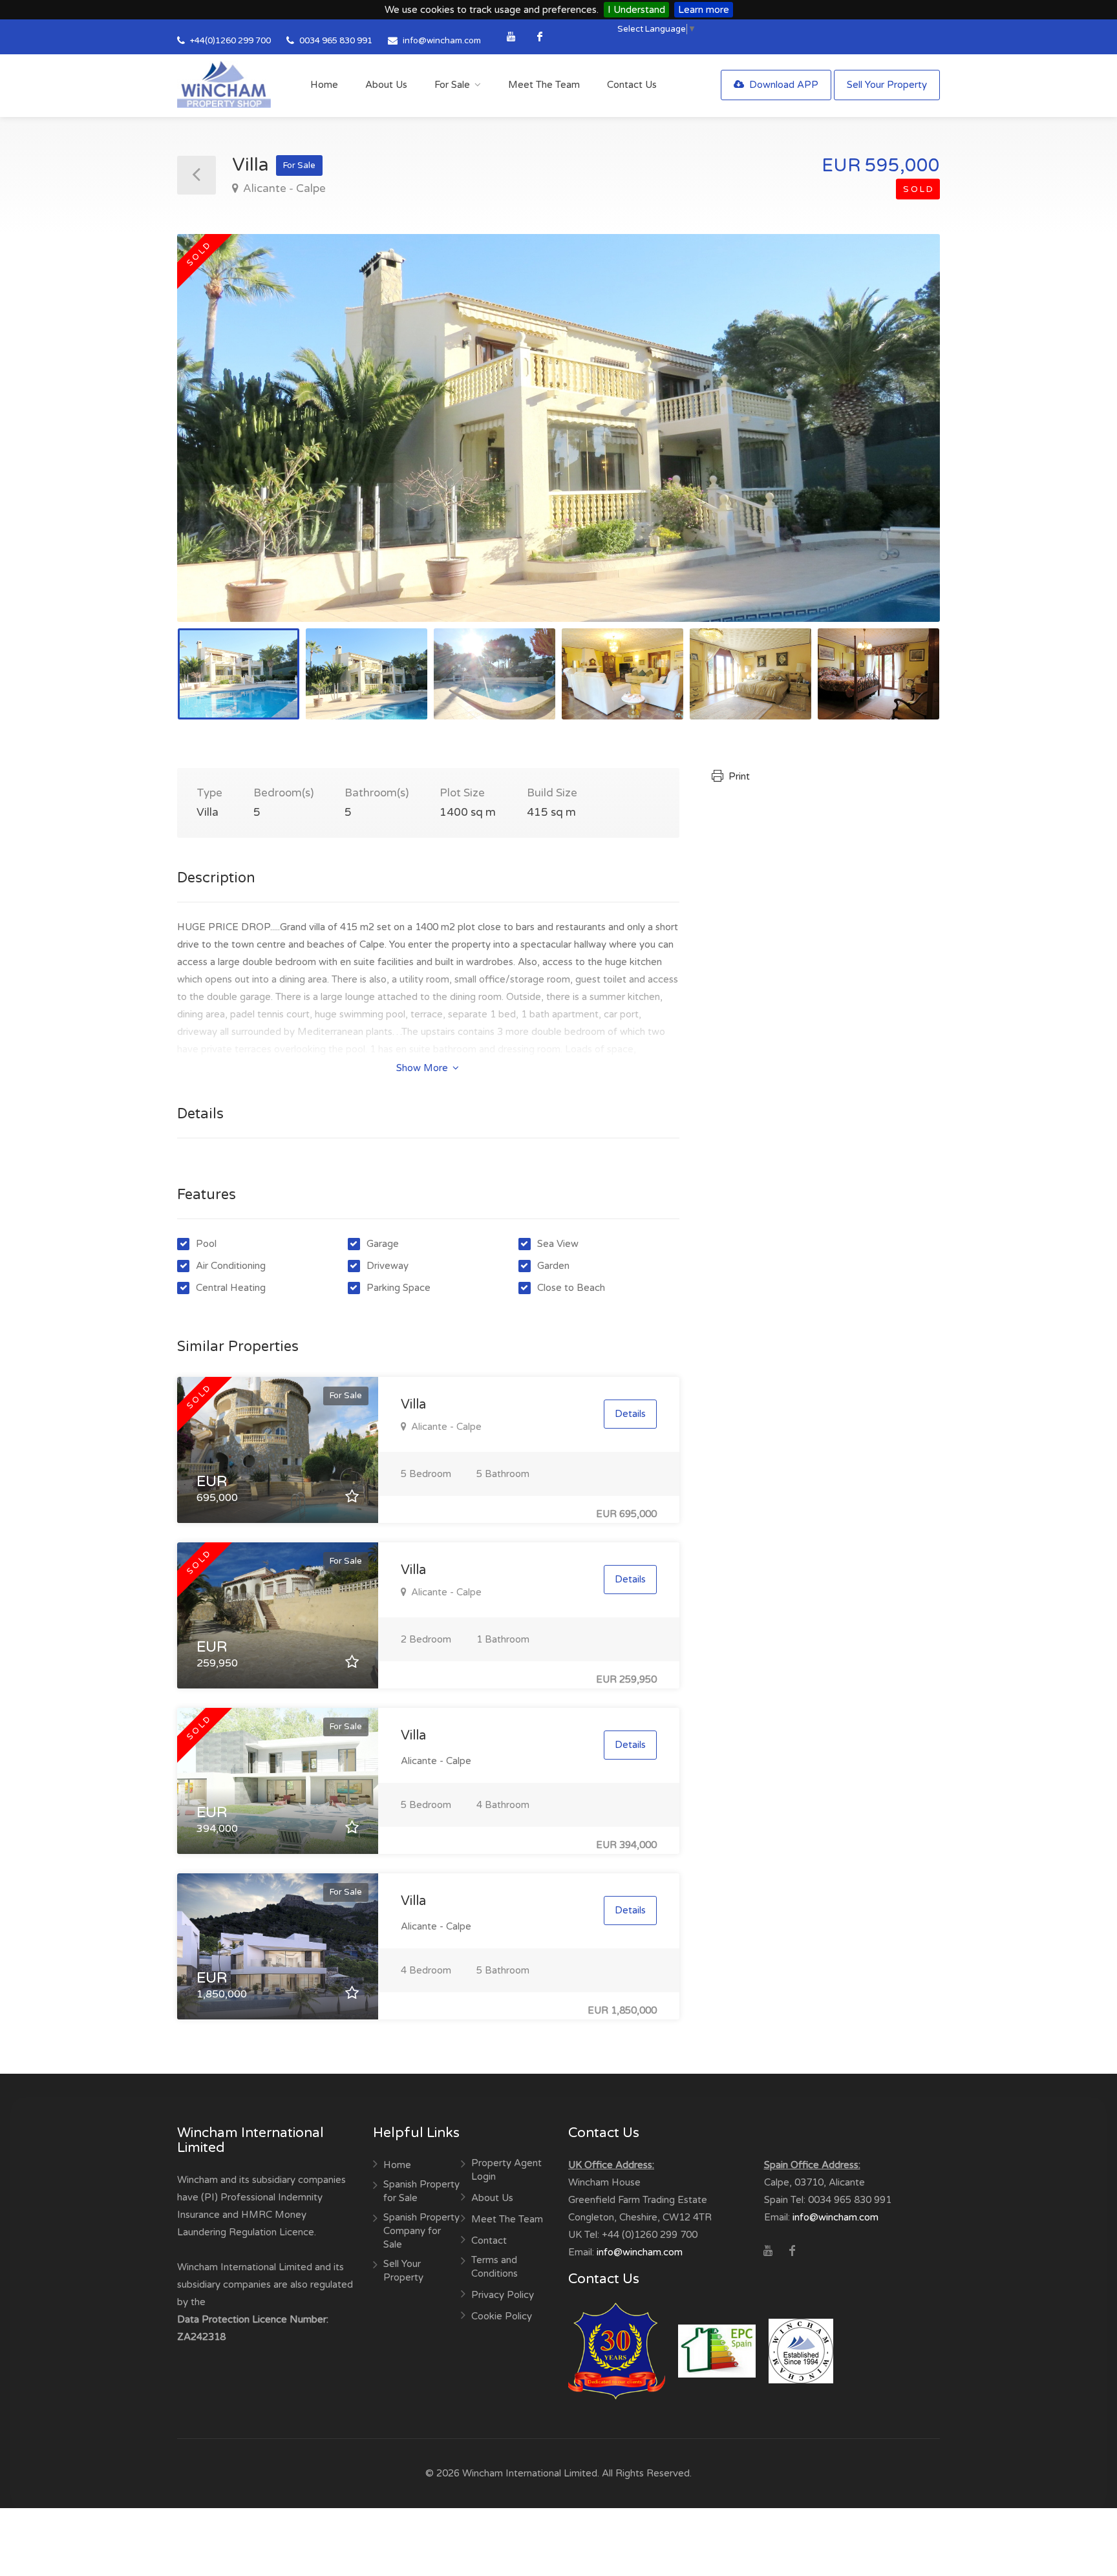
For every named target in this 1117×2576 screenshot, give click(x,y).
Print (738, 776)
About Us (386, 85)
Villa (413, 1405)
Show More (423, 1068)
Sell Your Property (887, 85)
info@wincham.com (442, 41)
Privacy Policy (503, 2295)
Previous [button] (214, 444)
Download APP (782, 85)
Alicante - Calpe (283, 188)
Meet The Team (544, 85)
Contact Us (632, 85)
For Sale (452, 85)
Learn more (704, 10)
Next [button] (903, 444)
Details (630, 1414)
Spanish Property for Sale (421, 2191)
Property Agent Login (506, 2170)
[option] (558, 428)
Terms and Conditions (495, 2267)
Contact (489, 2241)
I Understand (636, 10)
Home (324, 85)
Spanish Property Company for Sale (421, 2231)
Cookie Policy (502, 2316)
